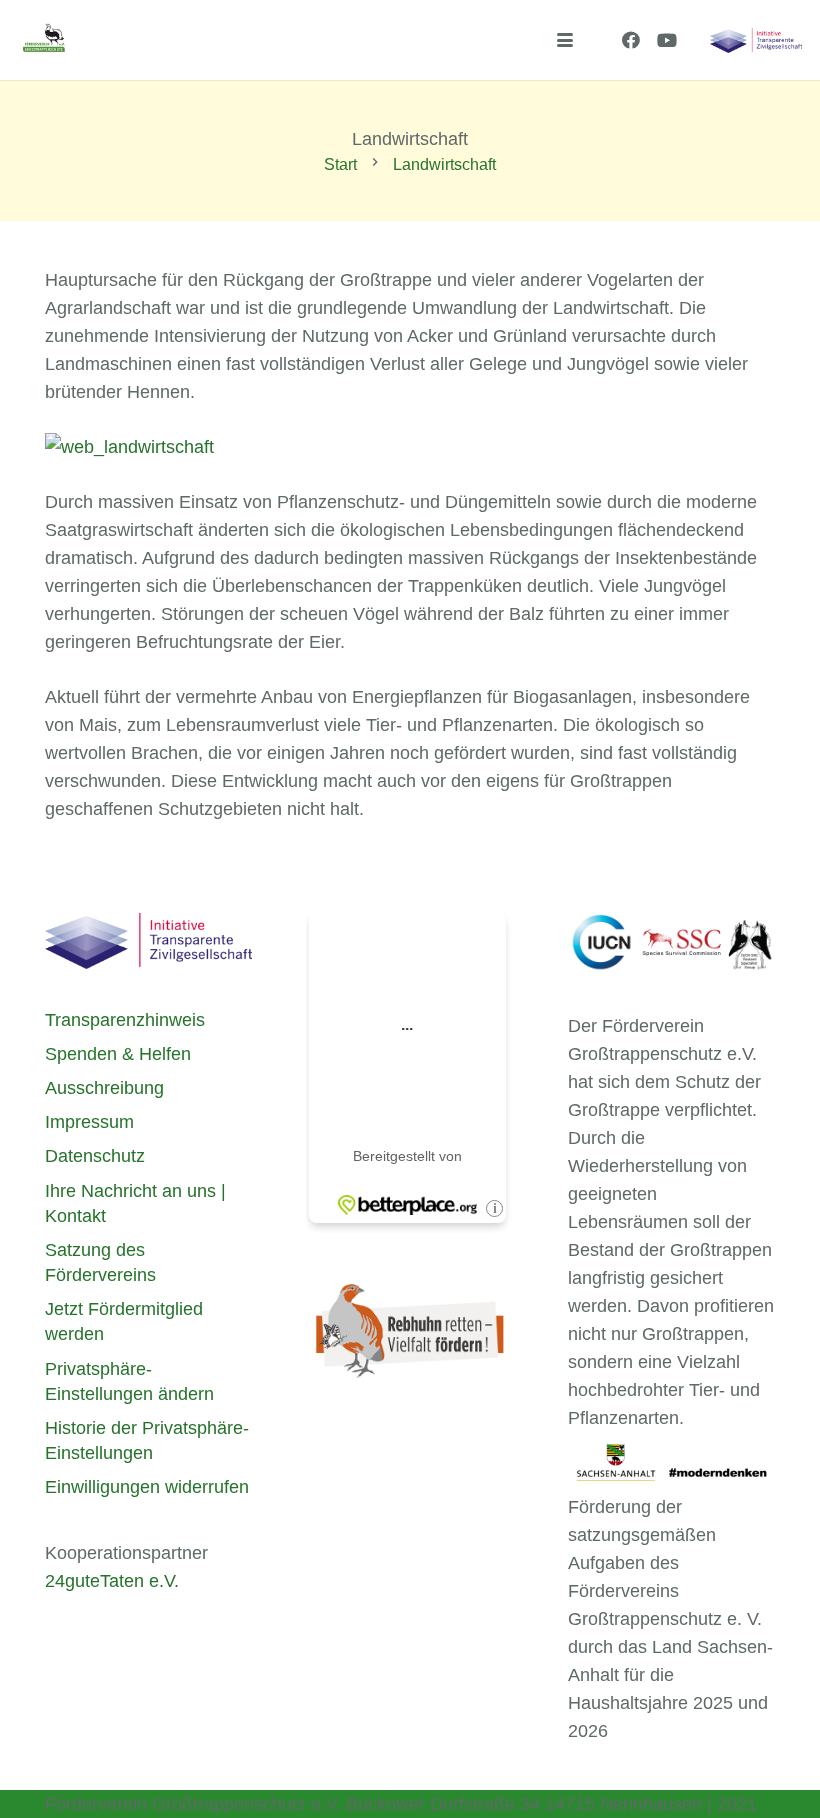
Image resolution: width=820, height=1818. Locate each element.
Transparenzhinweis (125, 1020)
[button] (565, 40)
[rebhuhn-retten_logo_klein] (409, 1331)
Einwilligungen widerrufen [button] (147, 1487)
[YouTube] (667, 40)
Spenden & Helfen (118, 1054)
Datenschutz (95, 1156)
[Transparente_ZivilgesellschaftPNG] (756, 40)
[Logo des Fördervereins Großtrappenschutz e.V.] (44, 40)
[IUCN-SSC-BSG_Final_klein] (671, 943)
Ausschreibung (104, 1088)
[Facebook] (631, 40)
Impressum (89, 1122)
